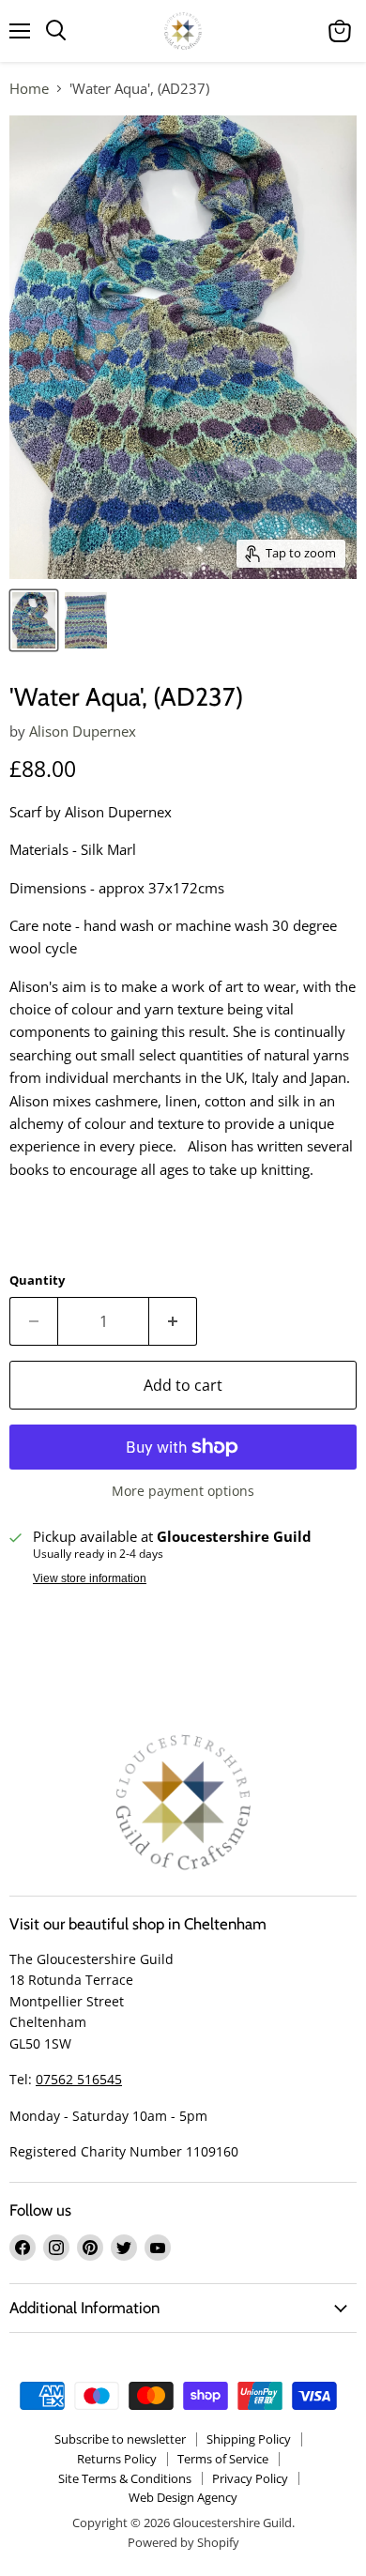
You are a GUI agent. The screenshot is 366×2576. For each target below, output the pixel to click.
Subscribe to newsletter (120, 2439)
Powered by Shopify (183, 2542)
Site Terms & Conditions (125, 2478)
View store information (90, 1578)
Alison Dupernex (83, 731)
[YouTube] (158, 2248)
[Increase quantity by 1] (173, 1321)
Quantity (37, 1280)
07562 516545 (79, 2079)
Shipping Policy (249, 2439)
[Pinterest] (90, 2248)
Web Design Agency (183, 2497)
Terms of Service (223, 2459)
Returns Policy (117, 2459)
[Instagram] (56, 2248)
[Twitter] (124, 2248)
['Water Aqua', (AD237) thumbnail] (34, 620)
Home (29, 89)
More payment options (183, 1491)
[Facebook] (23, 2248)
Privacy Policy (250, 2478)
